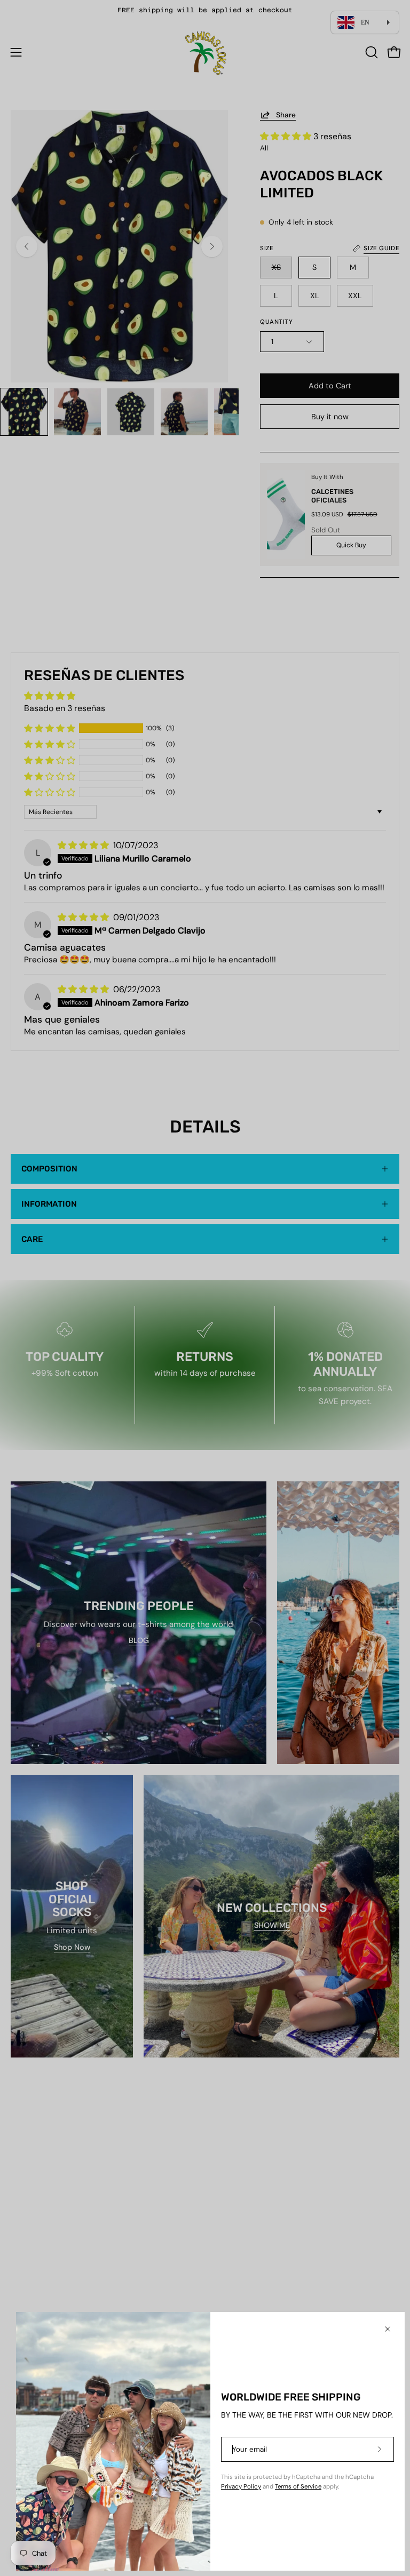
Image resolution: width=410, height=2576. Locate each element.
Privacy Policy (241, 2487)
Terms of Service (298, 2487)
